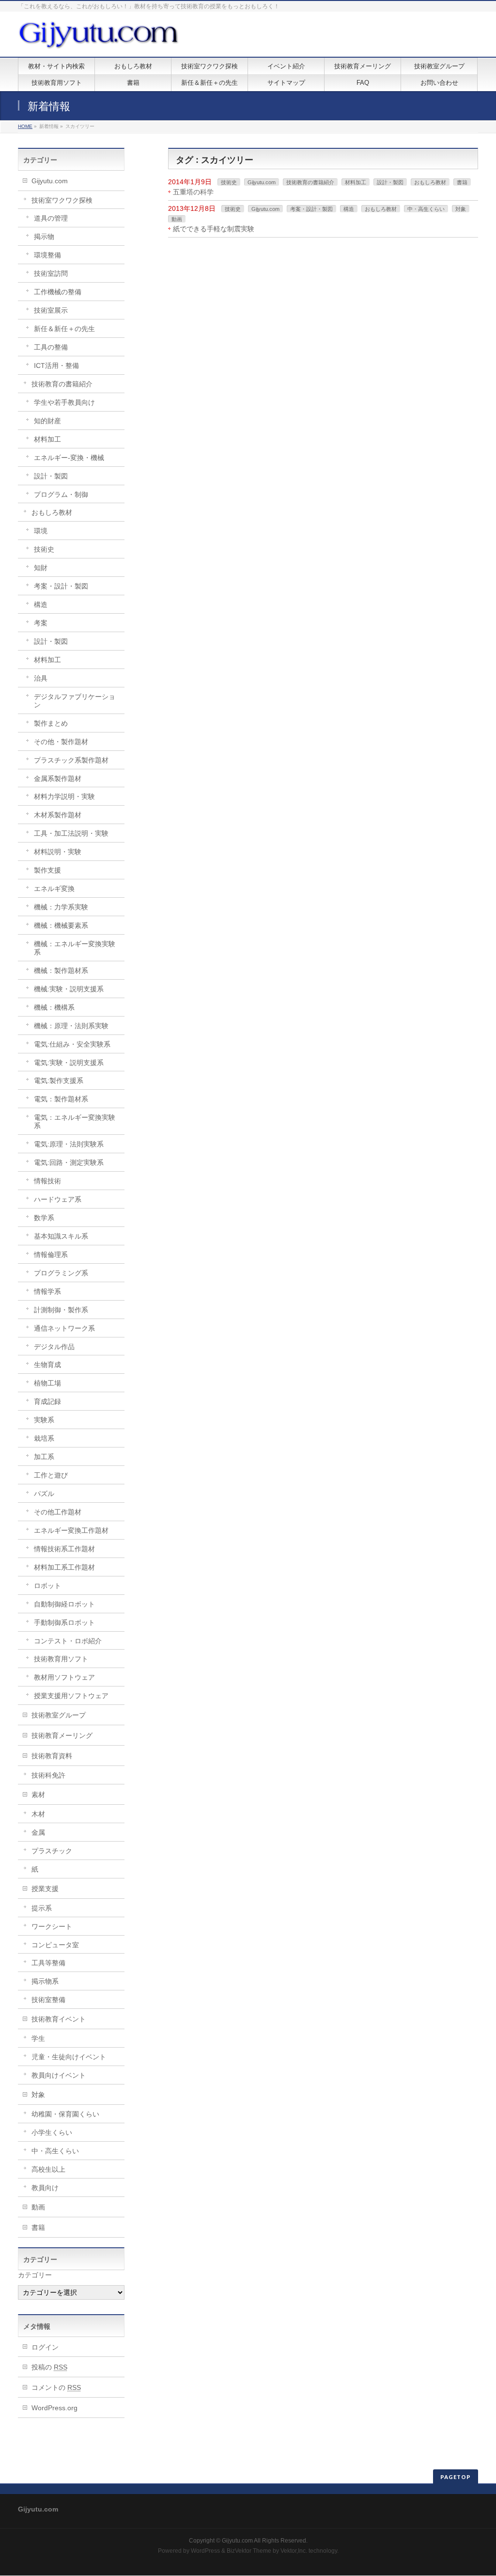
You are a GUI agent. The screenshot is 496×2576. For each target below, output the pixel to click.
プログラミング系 (61, 1273)
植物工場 (47, 1383)
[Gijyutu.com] (99, 39)
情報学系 (47, 1291)
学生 (38, 2038)
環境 (41, 531)
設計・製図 (390, 182)
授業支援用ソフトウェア (71, 1696)
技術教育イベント (59, 2019)
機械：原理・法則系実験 (71, 1026)
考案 (41, 623)
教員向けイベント (59, 2075)
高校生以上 (48, 2169)
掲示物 (44, 237)
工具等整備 (48, 1963)
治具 (41, 678)
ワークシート (52, 1926)
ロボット (47, 1586)
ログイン (45, 2347)
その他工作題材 (58, 1512)
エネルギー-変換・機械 (69, 458)
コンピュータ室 (55, 1945)
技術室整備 (48, 2000)
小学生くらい (52, 2132)
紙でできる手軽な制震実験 (214, 229)
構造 (349, 209)
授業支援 (45, 1889)
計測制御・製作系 (61, 1310)
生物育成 (47, 1365)
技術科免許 (48, 1775)
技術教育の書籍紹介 (310, 182)
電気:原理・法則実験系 (69, 1144)
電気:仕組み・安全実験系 (72, 1044)
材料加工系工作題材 (64, 1567)
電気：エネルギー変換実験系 (75, 1121)
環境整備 (47, 255)
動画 (177, 219)
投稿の (49, 2367)
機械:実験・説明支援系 (69, 989)
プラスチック (52, 1851)
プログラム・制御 (61, 494)
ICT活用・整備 (56, 366)
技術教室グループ (59, 1715)
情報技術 (47, 1181)
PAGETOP (456, 2477)
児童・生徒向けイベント (69, 2057)
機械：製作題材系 (61, 970)
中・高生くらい (426, 209)
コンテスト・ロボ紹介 (68, 1641)
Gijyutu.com (262, 182)
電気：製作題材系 (61, 1099)
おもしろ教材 (430, 182)
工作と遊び (51, 1475)
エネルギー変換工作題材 (71, 1530)
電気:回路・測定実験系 (69, 1162)
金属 (38, 1832)
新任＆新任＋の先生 (64, 329)
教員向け (45, 2188)
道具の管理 (51, 218)
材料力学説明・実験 (64, 796)
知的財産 (47, 421)
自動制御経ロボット (64, 1604)
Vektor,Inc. (294, 2551)
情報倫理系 (51, 1255)
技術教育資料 (52, 1756)
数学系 (44, 1218)
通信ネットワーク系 (64, 1328)
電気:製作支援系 (59, 1081)
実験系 (44, 1420)
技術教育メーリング (62, 1735)
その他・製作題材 (61, 742)
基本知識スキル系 (61, 1236)
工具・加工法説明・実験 (71, 833)
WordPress (205, 2551)
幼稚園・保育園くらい (65, 2114)
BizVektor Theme (249, 2551)
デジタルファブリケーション (75, 701)
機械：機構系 (54, 1007)
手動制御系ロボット (64, 1622)
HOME (25, 126)
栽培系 (44, 1438)
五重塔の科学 (193, 192)
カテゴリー (35, 2275)
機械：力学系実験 (61, 907)
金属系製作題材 (58, 779)
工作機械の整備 (58, 292)
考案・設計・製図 (311, 209)
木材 (38, 1814)
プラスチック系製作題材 (71, 760)
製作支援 (47, 870)
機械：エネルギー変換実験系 (75, 948)
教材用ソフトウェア (64, 1677)
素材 (38, 1795)
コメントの (56, 2387)
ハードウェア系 (58, 1199)
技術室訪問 (51, 273)
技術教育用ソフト (61, 1659)
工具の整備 (51, 347)
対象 (461, 209)
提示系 (42, 1908)
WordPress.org (54, 2408)
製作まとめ (51, 723)
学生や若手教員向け (64, 402)
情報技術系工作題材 (64, 1549)
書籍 (462, 182)
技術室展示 (51, 310)
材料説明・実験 (58, 852)
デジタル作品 (54, 1347)
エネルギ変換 (54, 889)
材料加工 (356, 182)
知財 (41, 568)
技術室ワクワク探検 (62, 200)
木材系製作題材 (58, 815)
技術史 (229, 182)
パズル (44, 1494)
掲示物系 (45, 1981)
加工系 (44, 1457)
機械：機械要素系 (61, 925)
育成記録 (47, 1401)
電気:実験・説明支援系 (69, 1063)
